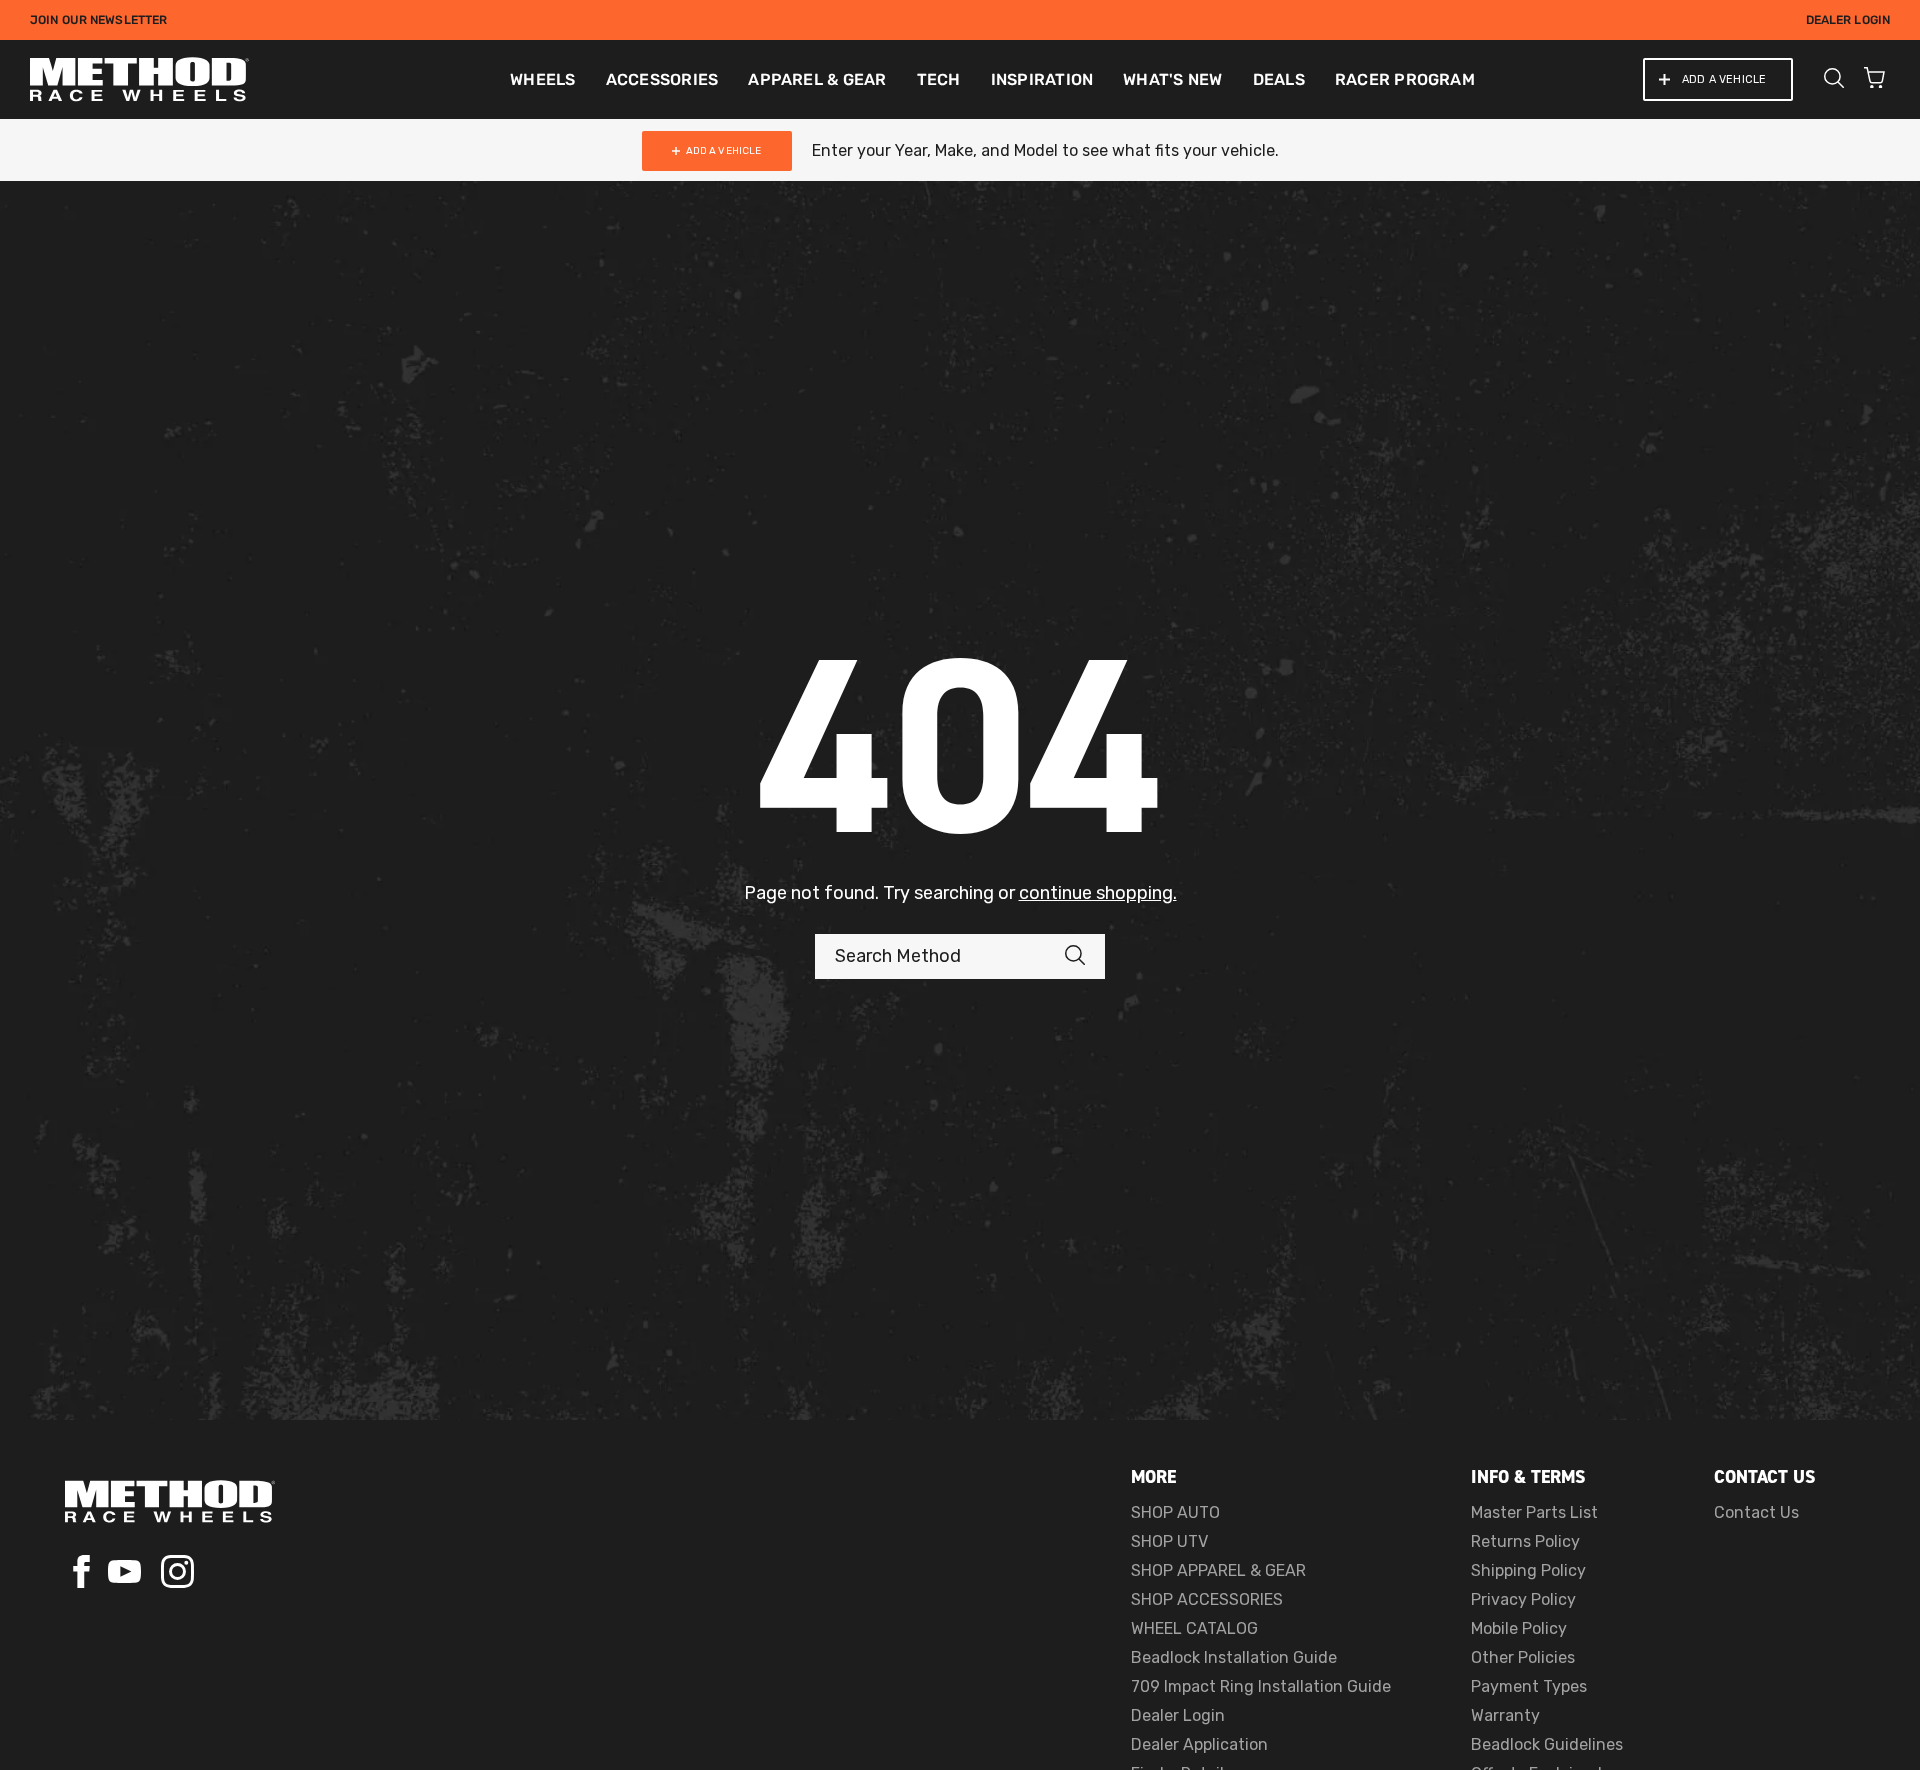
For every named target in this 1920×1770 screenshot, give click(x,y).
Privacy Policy (1523, 1599)
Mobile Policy (1519, 1628)
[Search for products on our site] (1834, 80)
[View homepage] (170, 1501)
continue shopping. (1098, 893)
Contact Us (1756, 1512)
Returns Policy (1525, 1541)
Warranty (1505, 1715)
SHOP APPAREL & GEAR (1218, 1570)
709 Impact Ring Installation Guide (1261, 1686)
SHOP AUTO (1175, 1512)
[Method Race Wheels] (139, 79)
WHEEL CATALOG (1194, 1628)
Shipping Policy (1528, 1570)
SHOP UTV (1169, 1541)
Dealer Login (1848, 20)
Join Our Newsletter (98, 20)
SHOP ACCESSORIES (1207, 1599)
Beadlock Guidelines (1547, 1744)
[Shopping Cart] (1874, 80)
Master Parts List (1534, 1512)
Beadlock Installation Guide (1234, 1657)
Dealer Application (1199, 1744)
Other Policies (1523, 1657)
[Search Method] (1085, 956)
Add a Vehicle (1724, 79)
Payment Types (1529, 1686)
